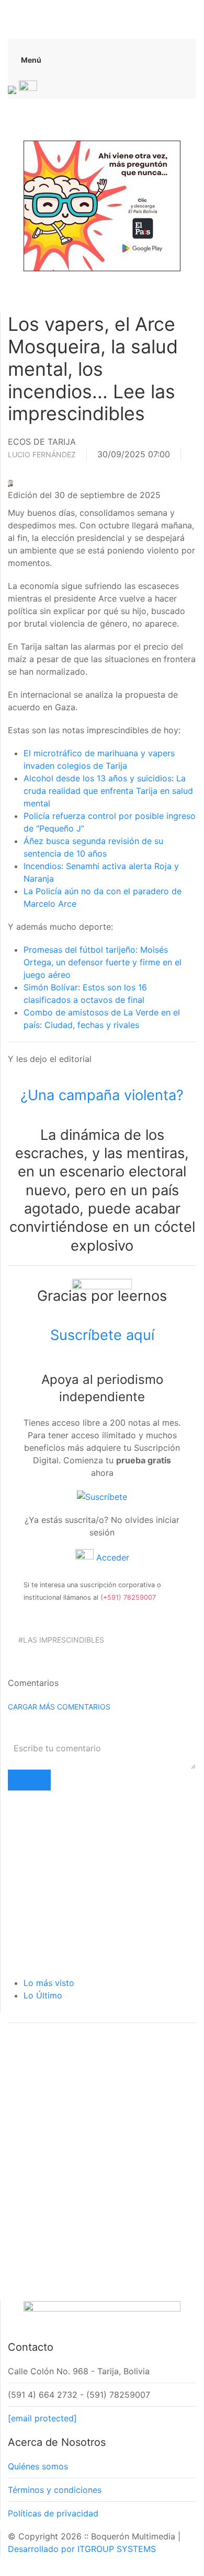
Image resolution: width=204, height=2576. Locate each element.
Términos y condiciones (55, 2490)
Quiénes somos (38, 2466)
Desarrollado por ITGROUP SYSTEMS (82, 2549)
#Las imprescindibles (61, 1640)
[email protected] (42, 2418)
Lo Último (43, 1995)
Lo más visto (49, 1983)
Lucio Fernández (42, 454)
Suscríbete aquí (102, 1335)
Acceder (111, 1557)
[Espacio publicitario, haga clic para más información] (102, 205)
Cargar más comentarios (59, 1707)
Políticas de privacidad (53, 2513)
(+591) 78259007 (128, 1597)
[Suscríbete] (102, 1496)
